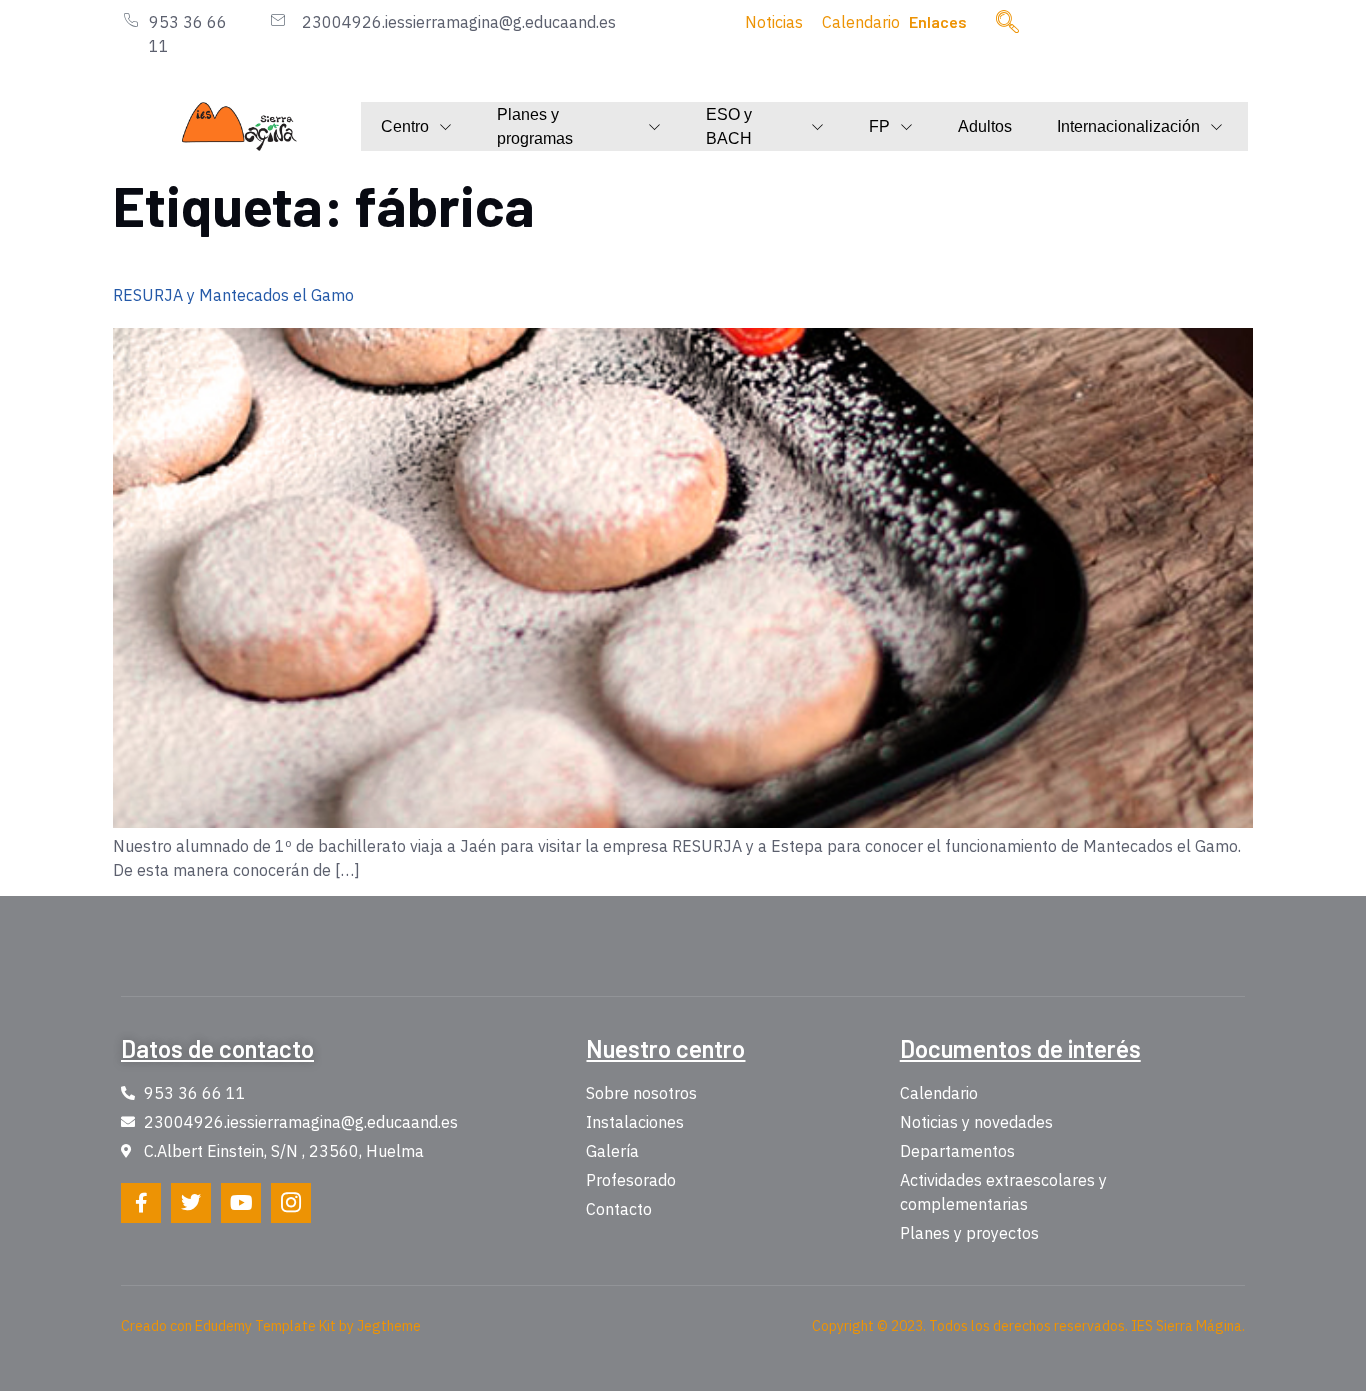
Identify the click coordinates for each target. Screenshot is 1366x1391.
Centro (405, 126)
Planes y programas (535, 127)
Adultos (985, 126)
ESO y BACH (729, 127)
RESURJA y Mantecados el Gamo (233, 295)
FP (879, 126)
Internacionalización (1128, 126)
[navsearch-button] (1008, 23)
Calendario (861, 22)
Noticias (774, 22)
